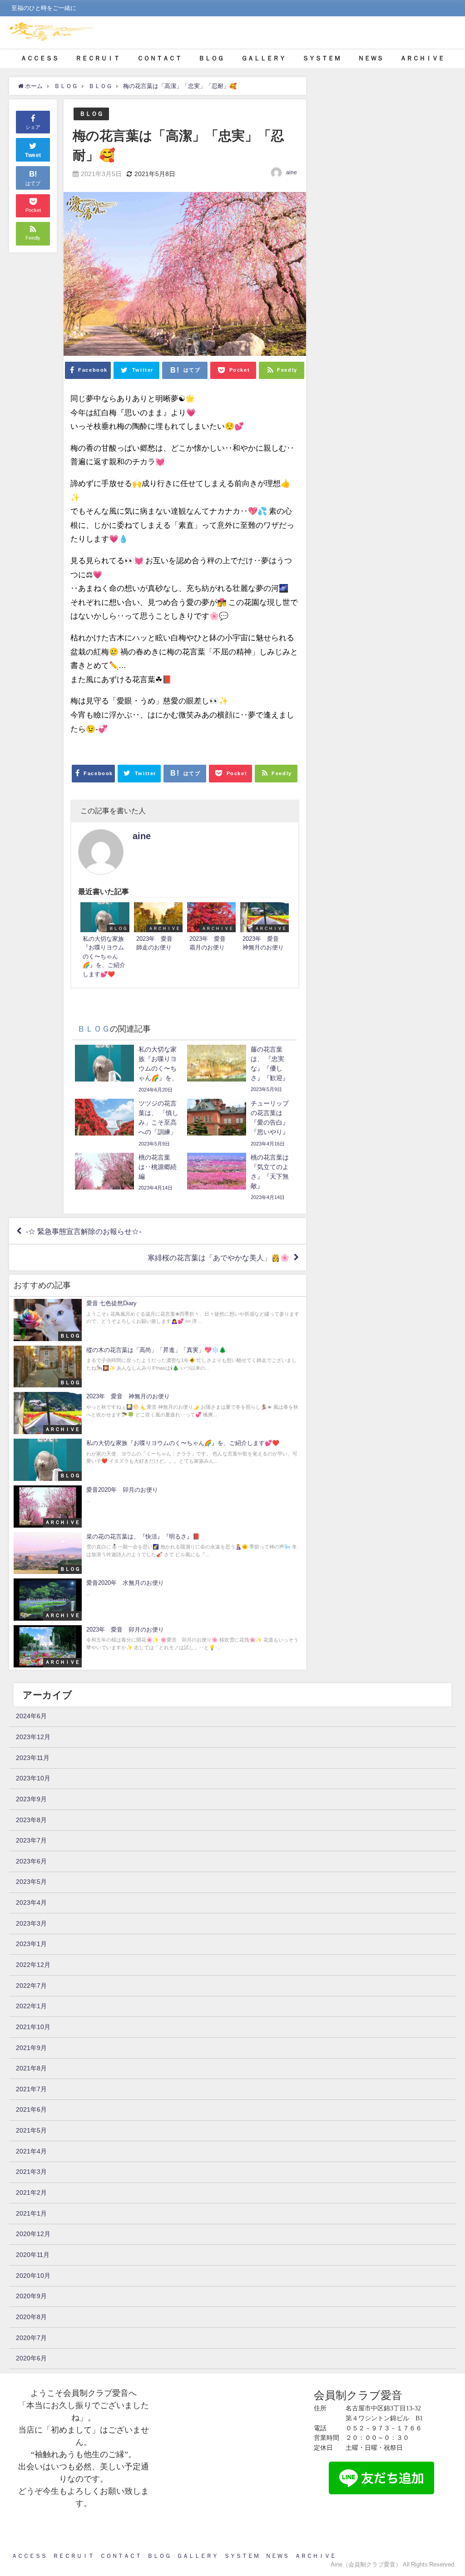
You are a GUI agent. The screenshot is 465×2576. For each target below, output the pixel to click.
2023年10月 (33, 1778)
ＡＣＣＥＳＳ (40, 58)
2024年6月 (31, 1716)
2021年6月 (31, 2109)
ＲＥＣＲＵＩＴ (98, 58)
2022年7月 (31, 1986)
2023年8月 (31, 1820)
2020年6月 (31, 2358)
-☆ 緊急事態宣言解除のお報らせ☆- (84, 1231)
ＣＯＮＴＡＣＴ (159, 58)
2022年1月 (31, 2006)
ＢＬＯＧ (211, 58)
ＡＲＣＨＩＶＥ (422, 58)
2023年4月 (31, 1903)
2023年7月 (31, 1840)
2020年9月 (31, 2296)
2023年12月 (33, 1737)
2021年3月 (31, 2172)
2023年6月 (31, 1861)
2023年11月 (33, 1758)
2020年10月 (33, 2276)
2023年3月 (31, 1923)
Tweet (33, 155)
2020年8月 (31, 2317)
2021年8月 (31, 2068)
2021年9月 (31, 2048)
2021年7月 (31, 2089)
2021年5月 (31, 2130)
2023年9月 (31, 1799)
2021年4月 (31, 2151)
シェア (33, 127)
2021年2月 (31, 2193)
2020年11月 (33, 2255)
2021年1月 (31, 2213)
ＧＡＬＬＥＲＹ (263, 58)
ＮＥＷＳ (371, 58)
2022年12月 (33, 1965)
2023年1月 (31, 1944)
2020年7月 (31, 2338)
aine (292, 172)
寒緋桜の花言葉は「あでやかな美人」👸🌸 (218, 1258)
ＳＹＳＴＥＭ (322, 58)
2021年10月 (33, 2027)
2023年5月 (31, 1882)
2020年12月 (33, 2234)
